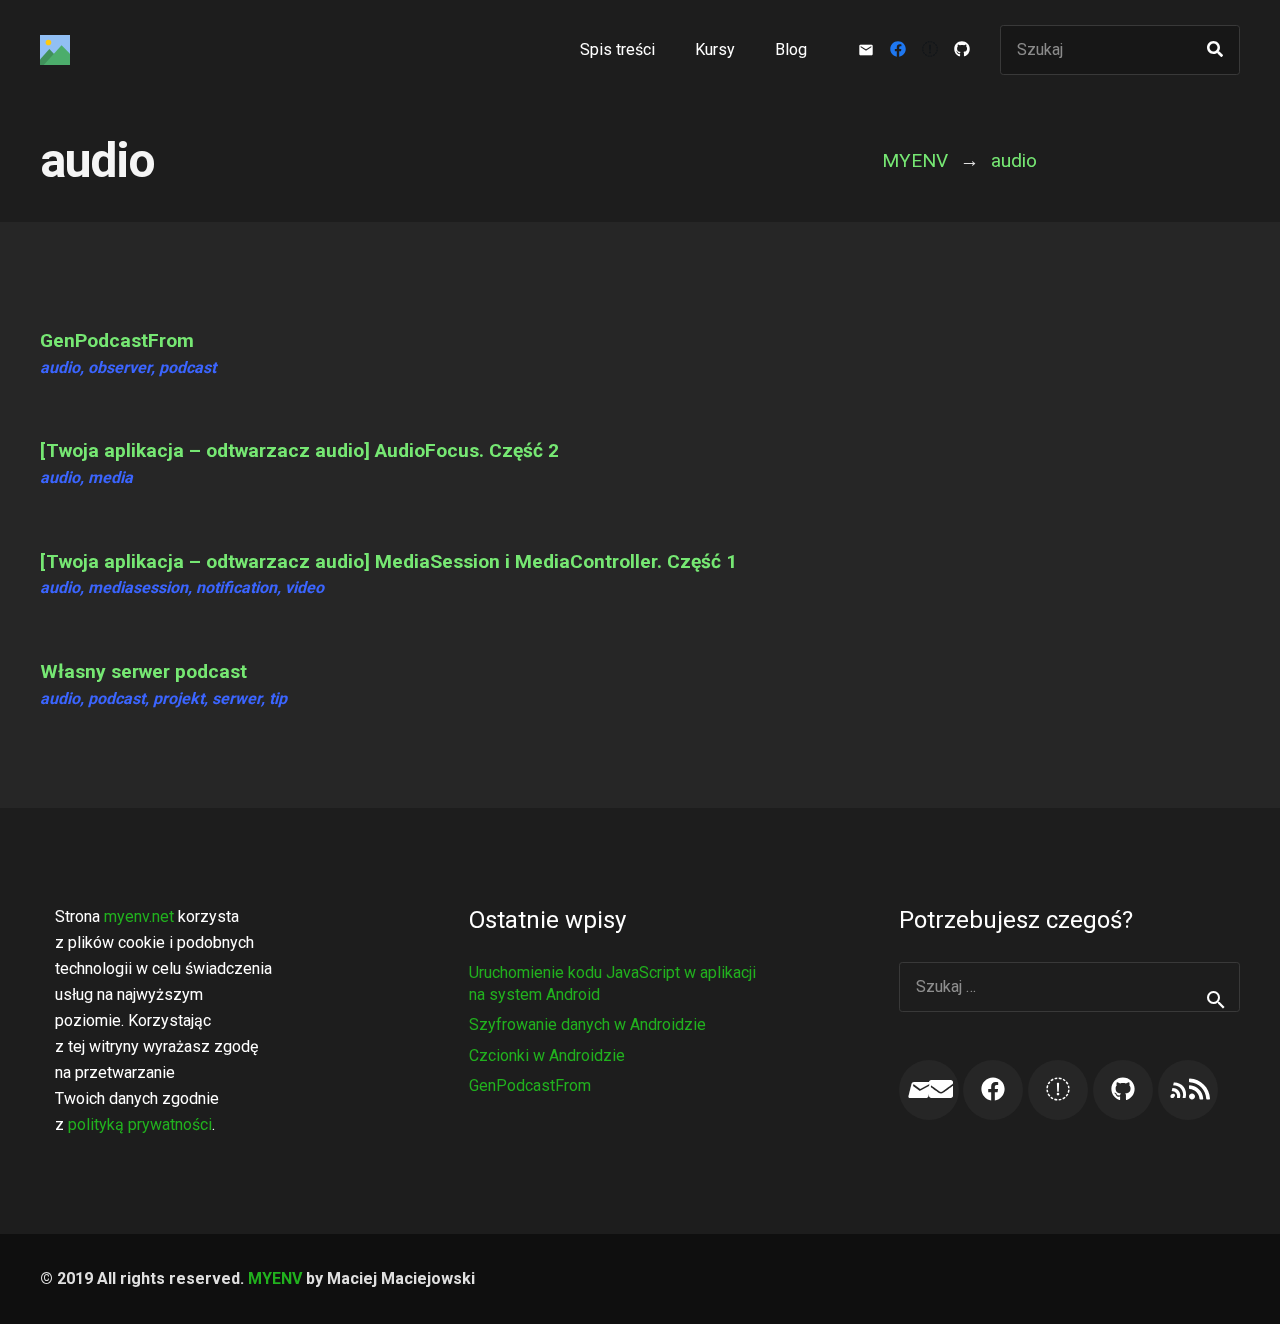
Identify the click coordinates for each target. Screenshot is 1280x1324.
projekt (178, 698)
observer (119, 367)
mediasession (138, 587)
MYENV (275, 1278)
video (304, 587)
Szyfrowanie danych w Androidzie (587, 1024)
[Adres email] (929, 1090)
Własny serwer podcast (143, 671)
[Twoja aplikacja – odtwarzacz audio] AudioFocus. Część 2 (299, 450)
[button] (748, 50)
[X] (930, 50)
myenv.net (139, 916)
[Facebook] (898, 50)
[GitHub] (962, 50)
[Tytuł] (55, 50)
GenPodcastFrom (117, 340)
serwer (236, 698)
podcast (187, 367)
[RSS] (1188, 1090)
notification (236, 587)
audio (60, 367)
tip (278, 698)
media (110, 477)
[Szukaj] (1215, 50)
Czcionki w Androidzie (547, 1055)
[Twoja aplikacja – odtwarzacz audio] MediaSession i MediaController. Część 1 (388, 561)
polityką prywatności (140, 1124)
